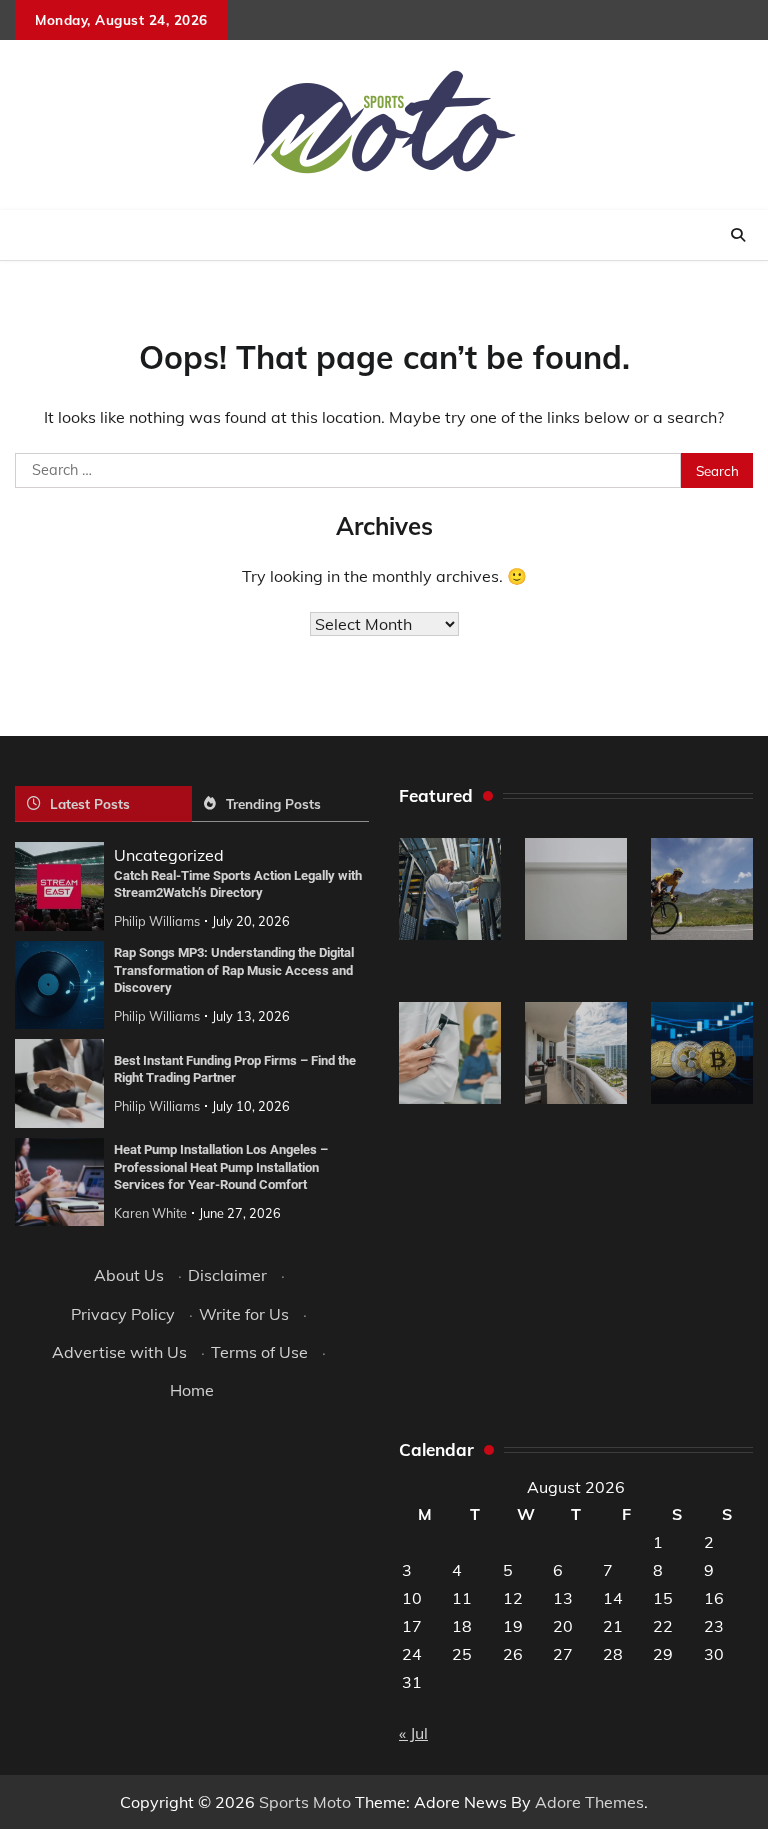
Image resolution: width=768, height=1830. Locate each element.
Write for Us (244, 1314)
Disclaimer (227, 1275)
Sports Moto (305, 1802)
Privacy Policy (123, 1314)
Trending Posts (273, 803)
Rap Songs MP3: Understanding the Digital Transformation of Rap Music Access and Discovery (234, 970)
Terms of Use (259, 1352)
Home (192, 1390)
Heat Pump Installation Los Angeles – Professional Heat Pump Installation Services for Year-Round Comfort (221, 1167)
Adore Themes (589, 1802)
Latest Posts (90, 803)
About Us (129, 1275)
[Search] (738, 235)
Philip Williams (157, 921)
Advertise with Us (119, 1352)
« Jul (413, 1733)
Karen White (150, 1213)
